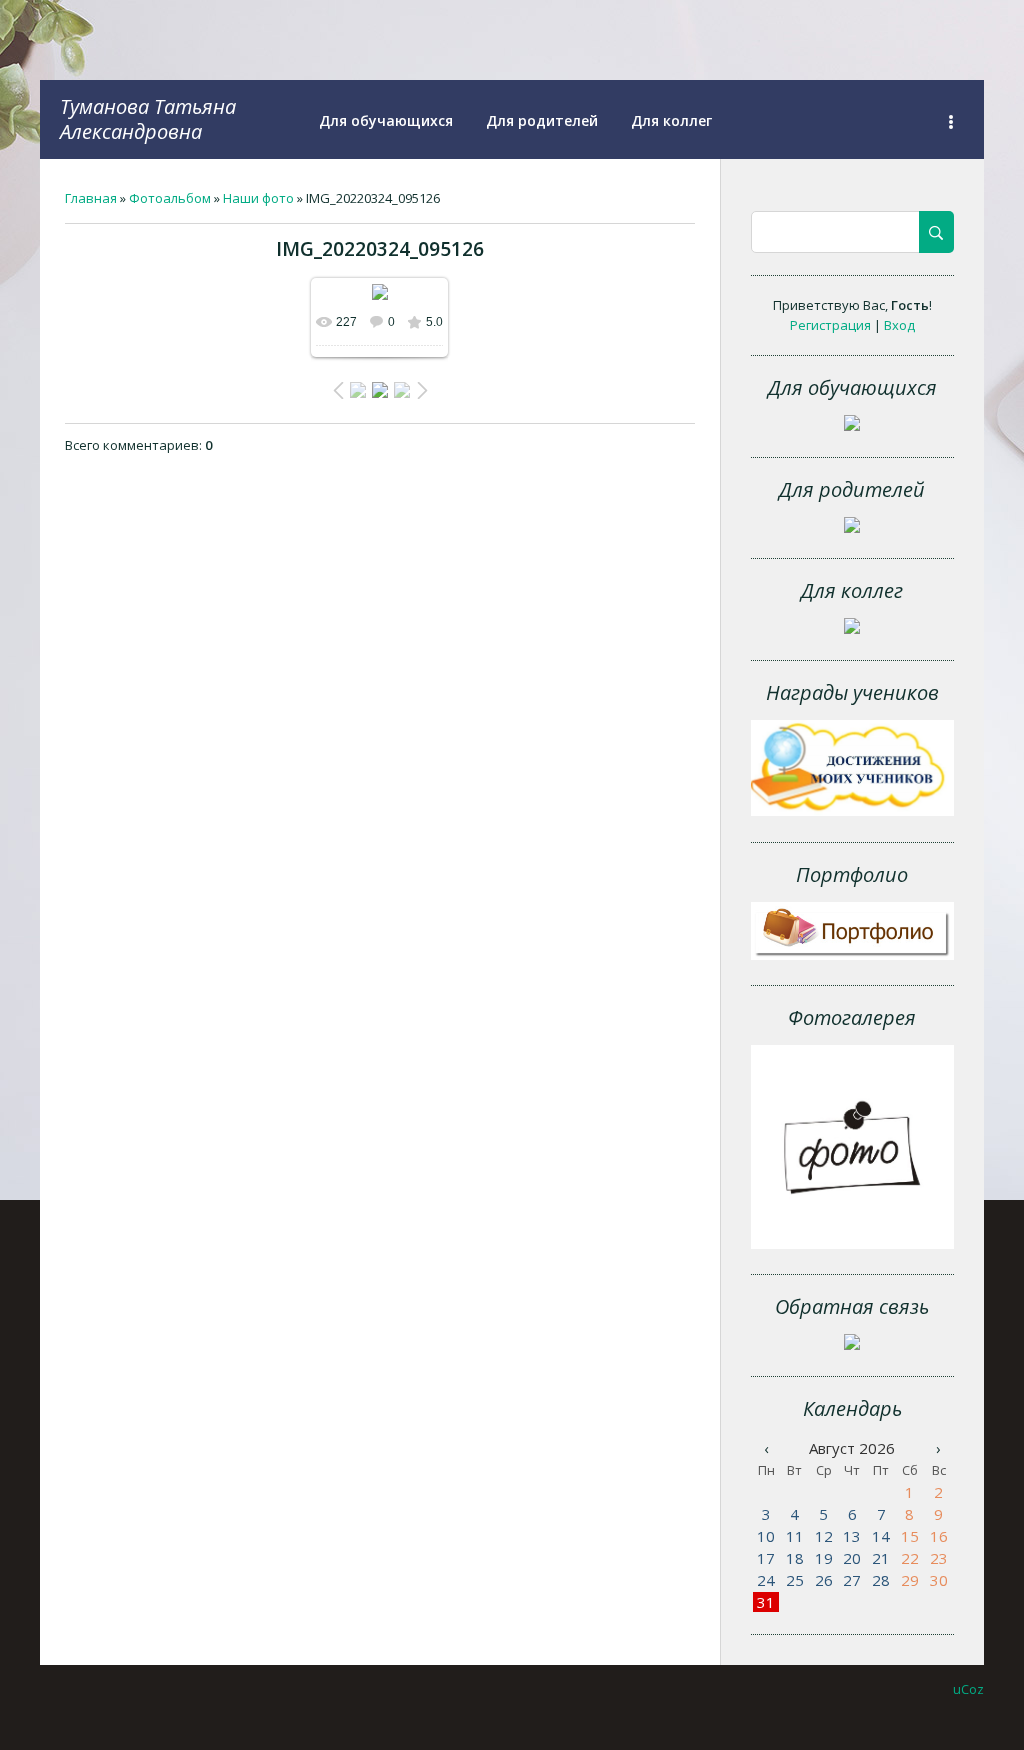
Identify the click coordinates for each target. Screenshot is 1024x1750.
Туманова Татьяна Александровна (148, 119)
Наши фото (258, 198)
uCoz (968, 1689)
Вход (899, 325)
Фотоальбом (170, 198)
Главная (91, 198)
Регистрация (830, 325)
